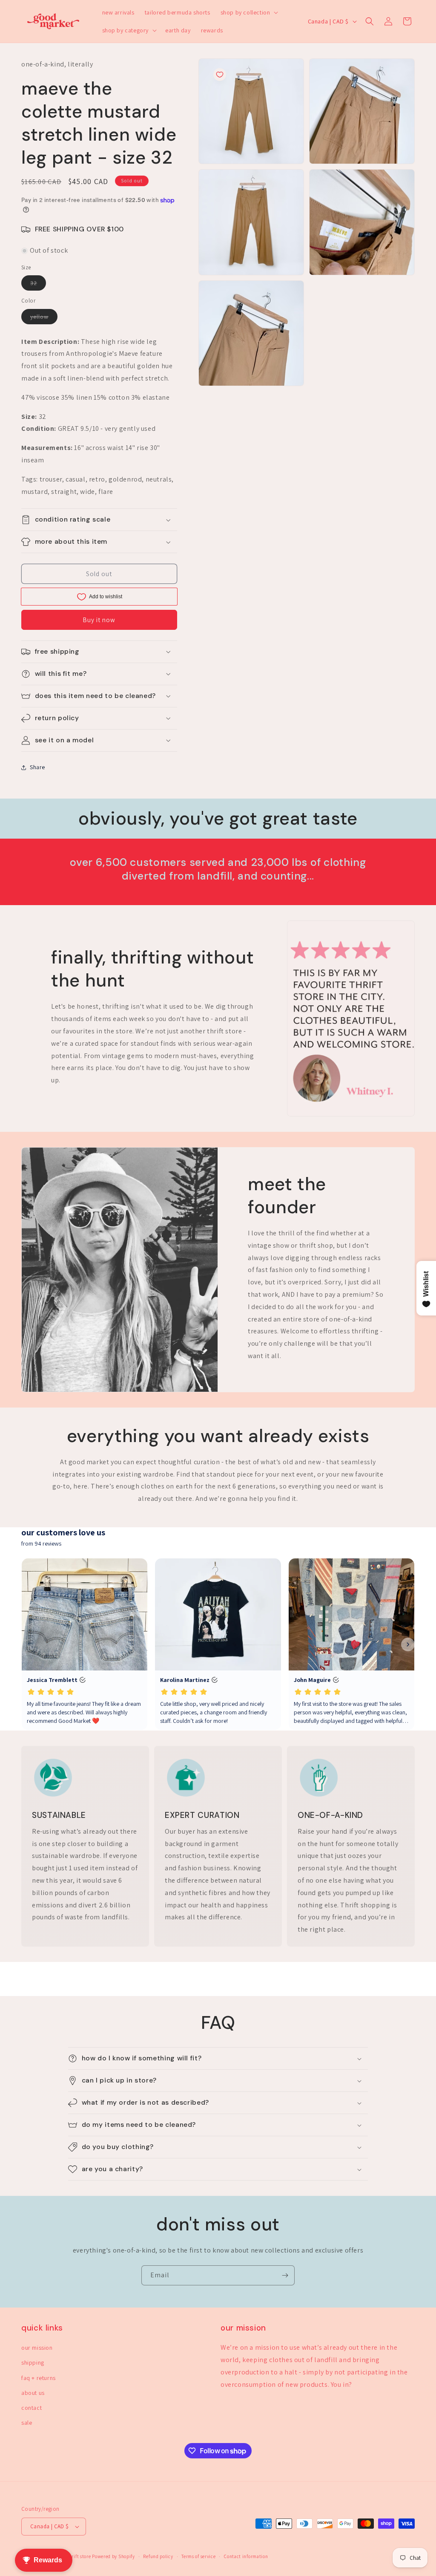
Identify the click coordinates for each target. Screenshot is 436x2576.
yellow (44, 318)
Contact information (246, 2556)
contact (32, 2408)
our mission (37, 2348)
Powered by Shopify (113, 2556)
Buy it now (99, 620)
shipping (33, 2363)
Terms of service (198, 2556)
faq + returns (39, 2378)
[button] (249, 12)
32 (38, 285)
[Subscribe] (285, 2275)
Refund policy (158, 2556)
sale (27, 2423)
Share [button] (37, 767)
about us (33, 2393)
